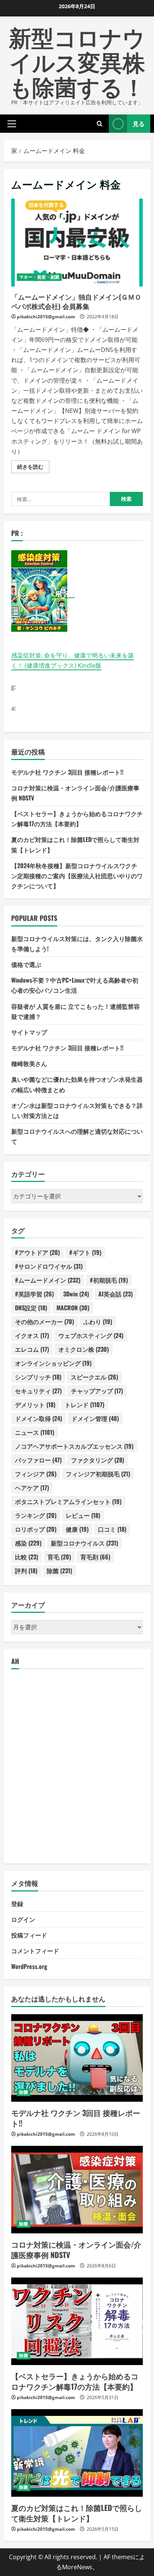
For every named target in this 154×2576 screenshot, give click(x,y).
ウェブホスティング (91, 1335)
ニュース (35, 1432)
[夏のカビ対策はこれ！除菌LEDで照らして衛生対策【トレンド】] (77, 2453)
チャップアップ (97, 1391)
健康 (77, 1529)
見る (139, 123)
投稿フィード (29, 1935)
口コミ (112, 1529)
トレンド (84, 1405)
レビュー (83, 1515)
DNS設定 (31, 1308)
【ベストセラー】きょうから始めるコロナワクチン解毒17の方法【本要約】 (75, 2381)
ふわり (98, 1321)
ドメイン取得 (38, 1418)
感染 (28, 1543)
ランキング (36, 1515)
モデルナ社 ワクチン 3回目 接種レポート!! (67, 772)
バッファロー (38, 1460)
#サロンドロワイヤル (49, 1266)
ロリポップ (36, 1529)
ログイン (23, 1919)
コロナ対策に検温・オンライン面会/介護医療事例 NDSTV (76, 2249)
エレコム (32, 1349)
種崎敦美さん (29, 1063)
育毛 (59, 1557)
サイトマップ (29, 1032)
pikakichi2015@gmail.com (46, 317)
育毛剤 (95, 1557)
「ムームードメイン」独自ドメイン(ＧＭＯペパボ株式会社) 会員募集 (77, 243)
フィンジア (36, 1474)
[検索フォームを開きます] (100, 124)
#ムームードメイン (48, 1280)
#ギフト (85, 1252)
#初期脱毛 (109, 1280)
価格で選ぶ (26, 964)
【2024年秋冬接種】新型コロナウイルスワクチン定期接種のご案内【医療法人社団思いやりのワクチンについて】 (77, 876)
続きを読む (33, 468)
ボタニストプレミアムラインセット (68, 1501)
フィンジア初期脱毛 (98, 1474)
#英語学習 (34, 1294)
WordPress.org (29, 1966)
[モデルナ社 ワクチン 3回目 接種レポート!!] (77, 2058)
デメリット (35, 1405)
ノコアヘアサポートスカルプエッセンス (74, 1446)
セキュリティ (38, 1391)
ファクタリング (98, 1460)
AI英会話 (115, 1294)
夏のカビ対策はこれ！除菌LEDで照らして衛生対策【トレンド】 (77, 2513)
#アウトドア (37, 1252)
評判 (26, 1571)
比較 (27, 1557)
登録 (17, 1903)
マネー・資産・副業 (39, 277)
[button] (12, 123)
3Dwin (76, 1294)
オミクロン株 (84, 1349)
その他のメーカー (44, 1321)
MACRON (73, 1308)
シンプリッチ (38, 1377)
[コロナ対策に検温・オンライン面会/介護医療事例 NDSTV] (77, 2190)
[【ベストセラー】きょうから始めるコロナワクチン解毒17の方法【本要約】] (77, 2321)
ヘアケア (32, 1488)
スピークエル (94, 1377)
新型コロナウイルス (84, 1543)
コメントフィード (35, 1951)
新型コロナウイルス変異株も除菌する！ (77, 61)
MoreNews (77, 2567)
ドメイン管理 (95, 1418)
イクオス (32, 1335)
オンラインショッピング (53, 1363)
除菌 (59, 1571)
